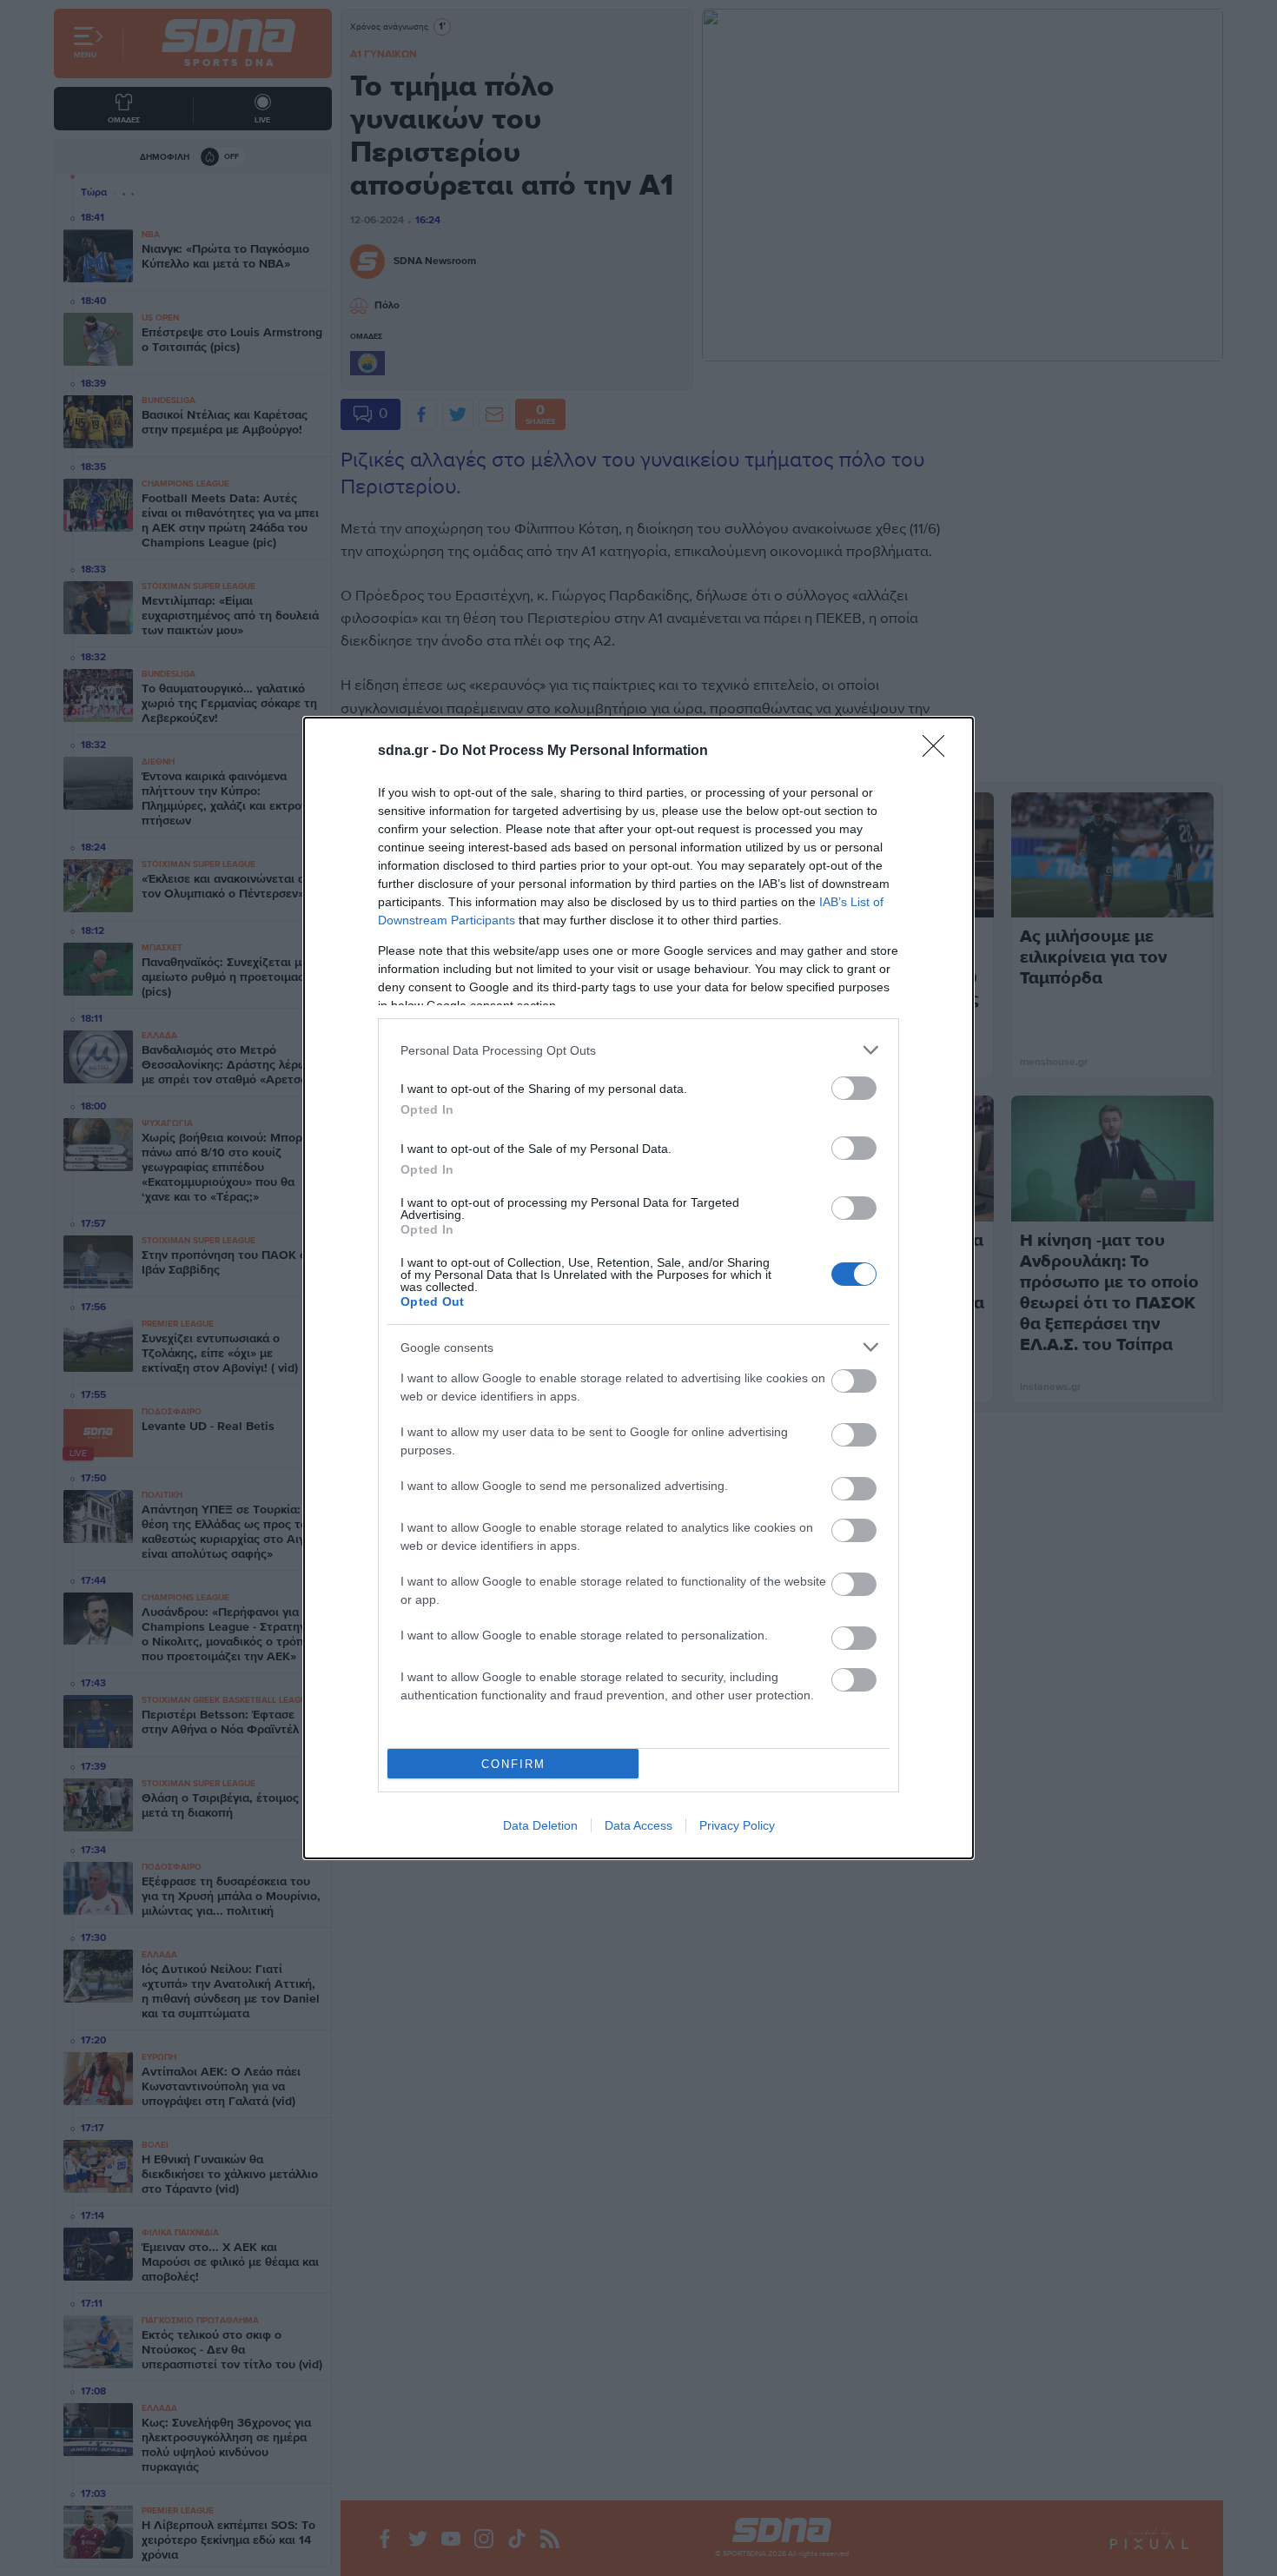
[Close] (939, 752)
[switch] (854, 1088)
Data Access (638, 1825)
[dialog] (638, 1288)
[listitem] (638, 1050)
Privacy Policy (737, 1825)
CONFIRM (513, 1764)
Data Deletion (540, 1825)
